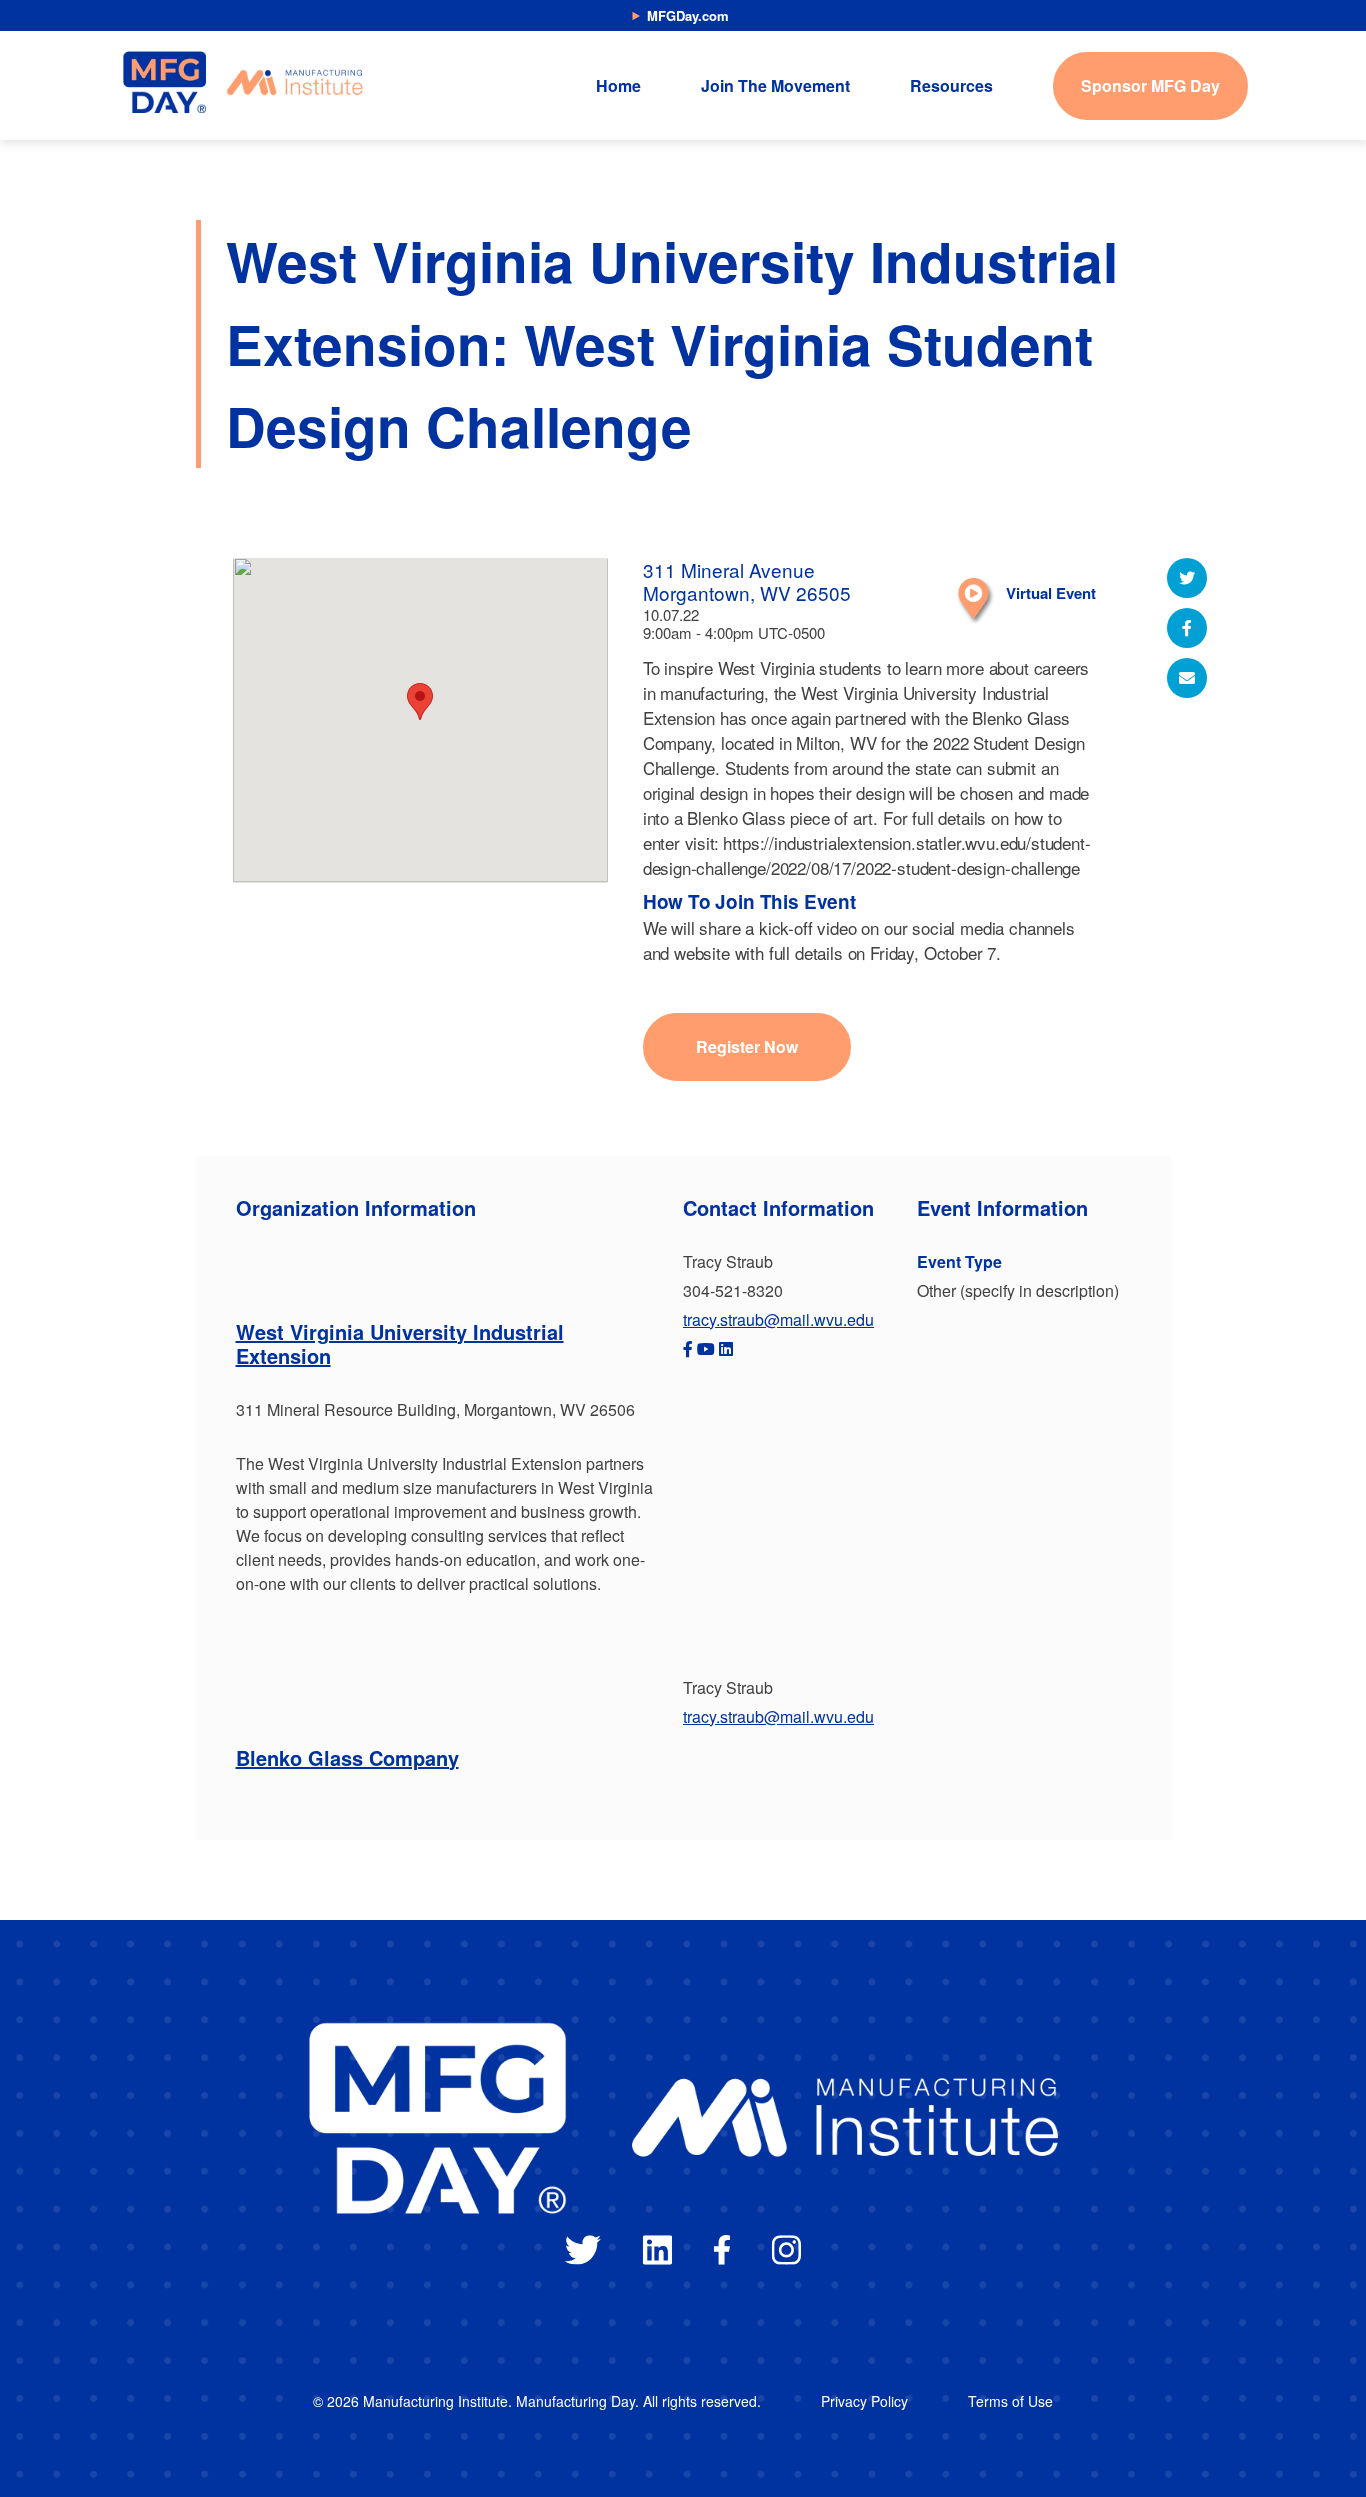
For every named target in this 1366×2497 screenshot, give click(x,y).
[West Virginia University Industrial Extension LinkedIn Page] (726, 1348)
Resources (951, 85)
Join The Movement (775, 85)
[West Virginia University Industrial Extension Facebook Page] (688, 1348)
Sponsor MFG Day (1150, 85)
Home (618, 85)
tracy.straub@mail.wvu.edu (778, 1319)
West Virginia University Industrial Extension (400, 1343)
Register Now (747, 1046)
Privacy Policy (864, 2401)
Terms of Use (1010, 2401)
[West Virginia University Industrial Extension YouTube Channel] (706, 1348)
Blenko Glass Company (347, 1757)
